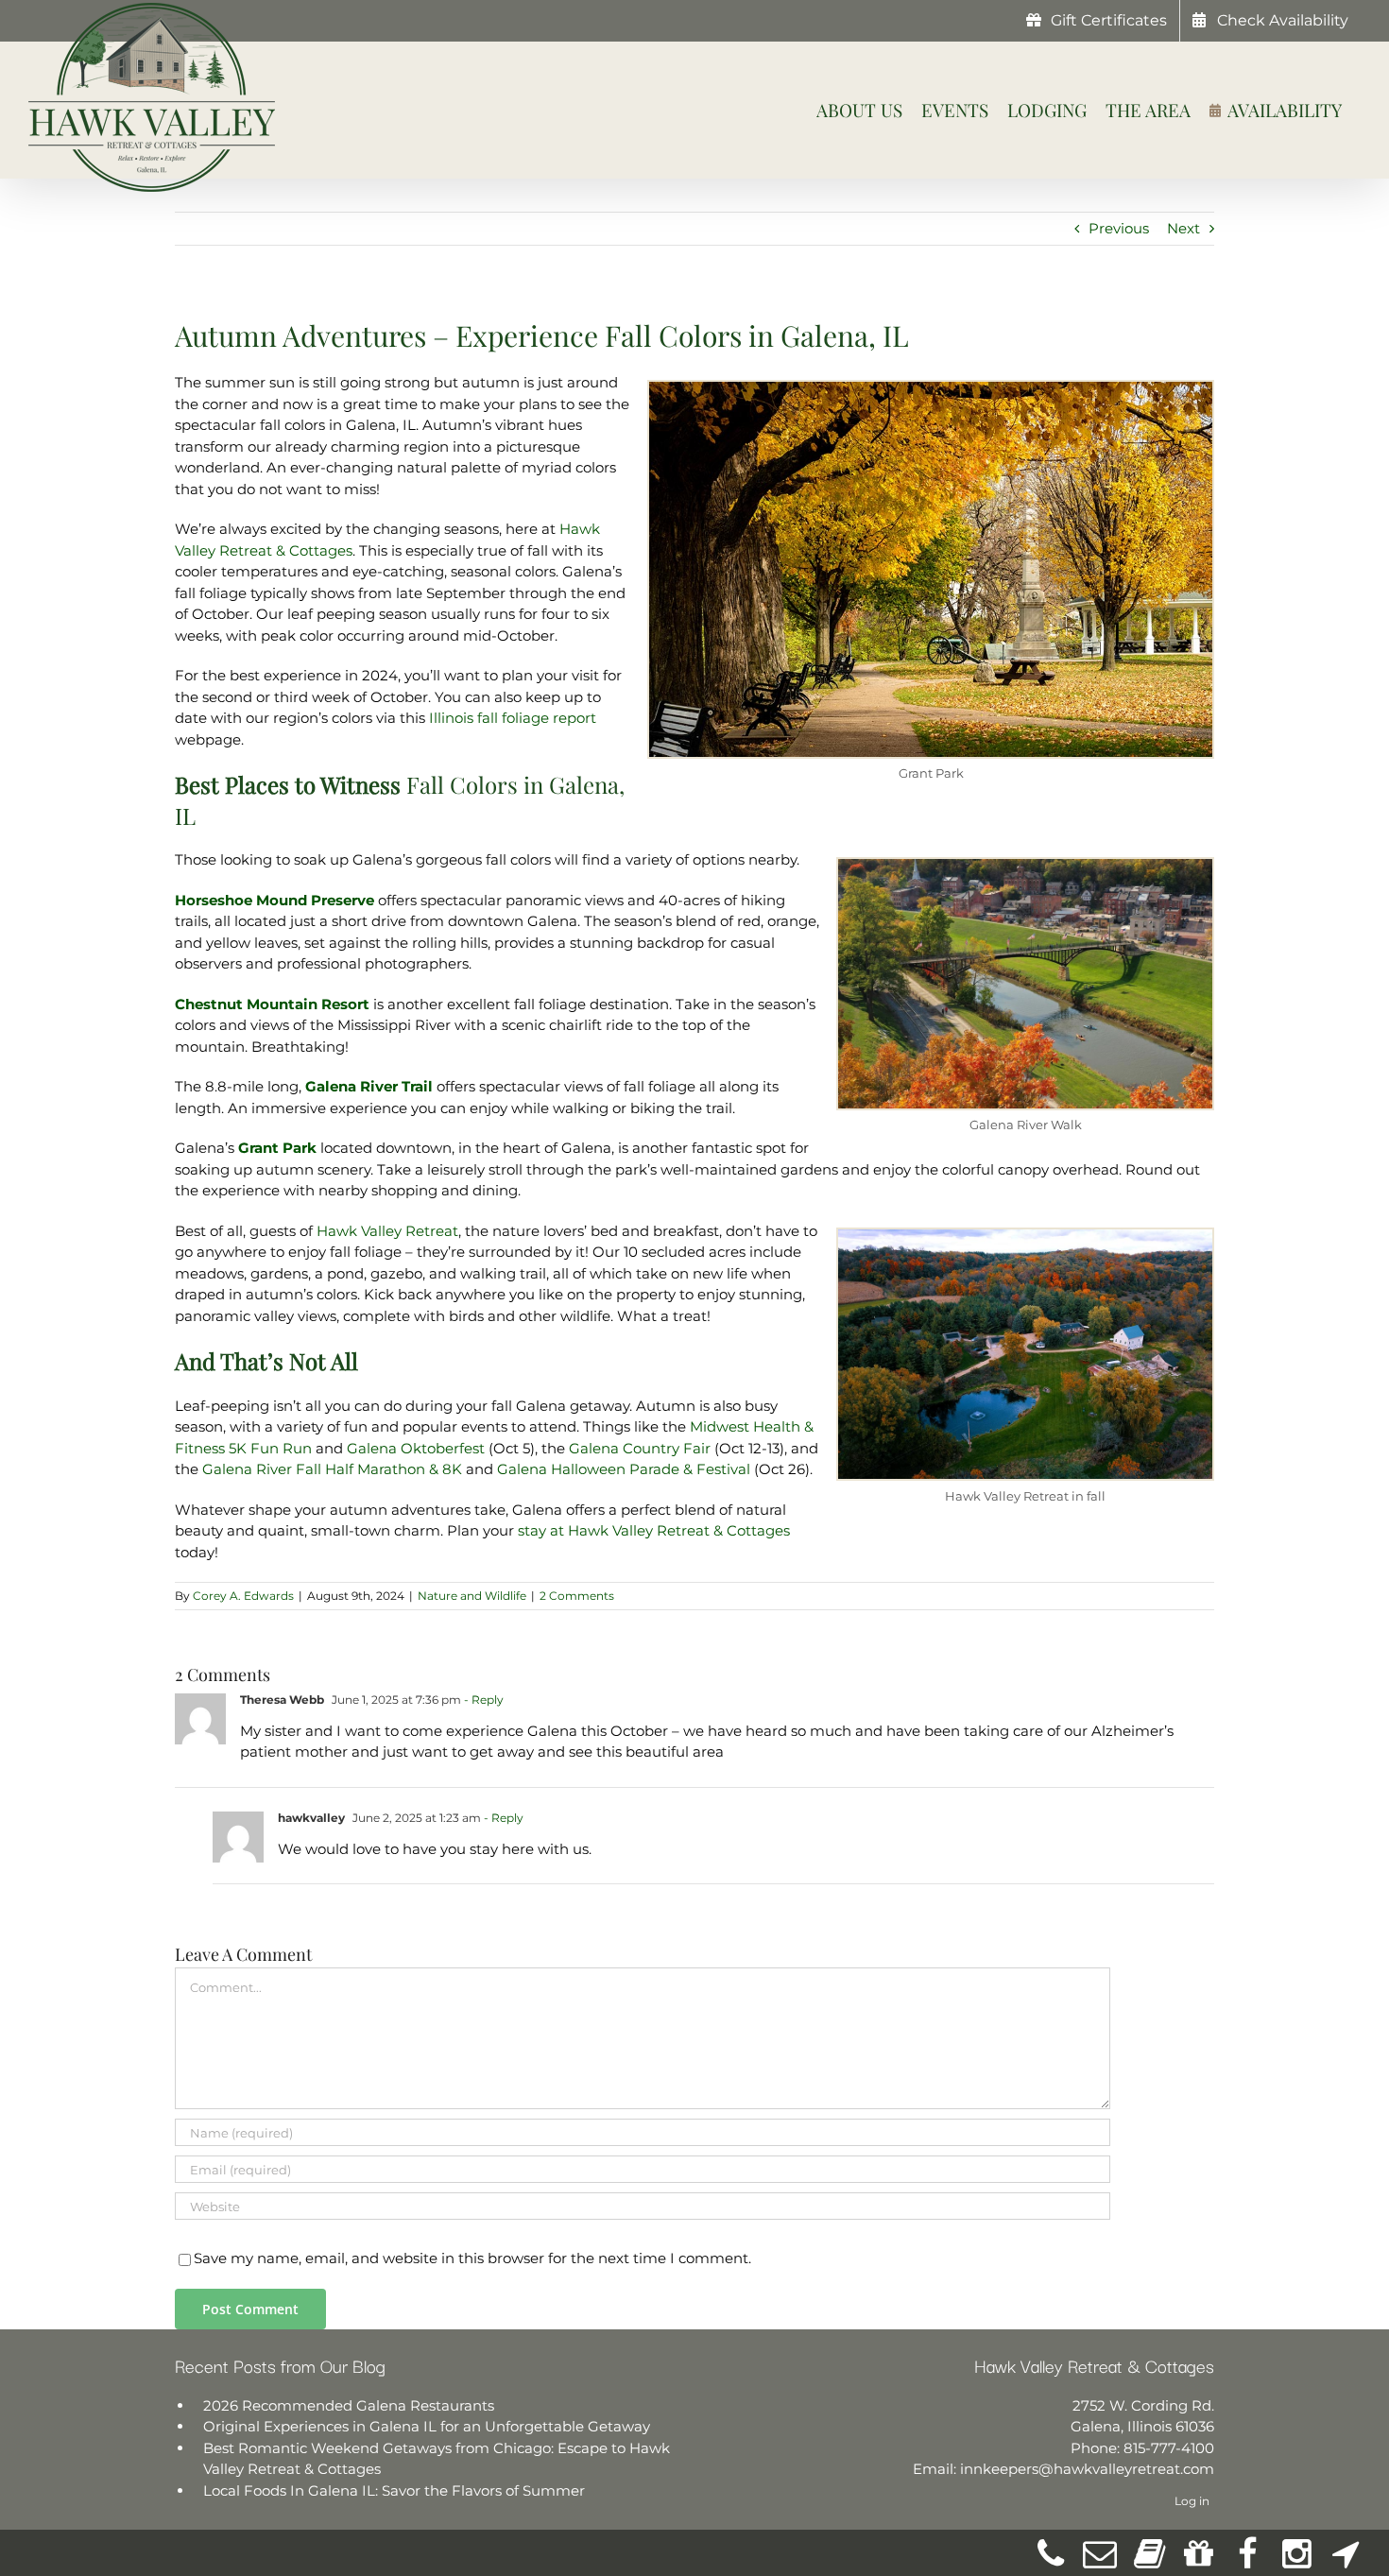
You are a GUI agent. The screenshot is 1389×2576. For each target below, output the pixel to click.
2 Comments (577, 1596)
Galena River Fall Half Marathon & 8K (332, 1469)
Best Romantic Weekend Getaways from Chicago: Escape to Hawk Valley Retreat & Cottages (437, 2459)
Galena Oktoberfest (416, 1448)
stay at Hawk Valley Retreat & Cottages (654, 1530)
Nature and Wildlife (472, 1596)
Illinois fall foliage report (513, 718)
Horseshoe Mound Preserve (274, 900)
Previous (1119, 228)
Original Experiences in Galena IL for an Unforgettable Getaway (427, 2426)
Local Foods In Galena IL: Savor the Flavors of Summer (394, 2490)
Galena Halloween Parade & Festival (624, 1469)
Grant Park (277, 1148)
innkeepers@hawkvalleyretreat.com (1087, 2469)
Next (1183, 228)
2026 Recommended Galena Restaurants (349, 2405)
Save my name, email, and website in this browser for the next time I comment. (472, 2258)
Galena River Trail (369, 1086)
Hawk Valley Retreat (387, 1231)
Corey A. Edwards (243, 1596)
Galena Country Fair (640, 1448)
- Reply (482, 1700)
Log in (1192, 2501)
